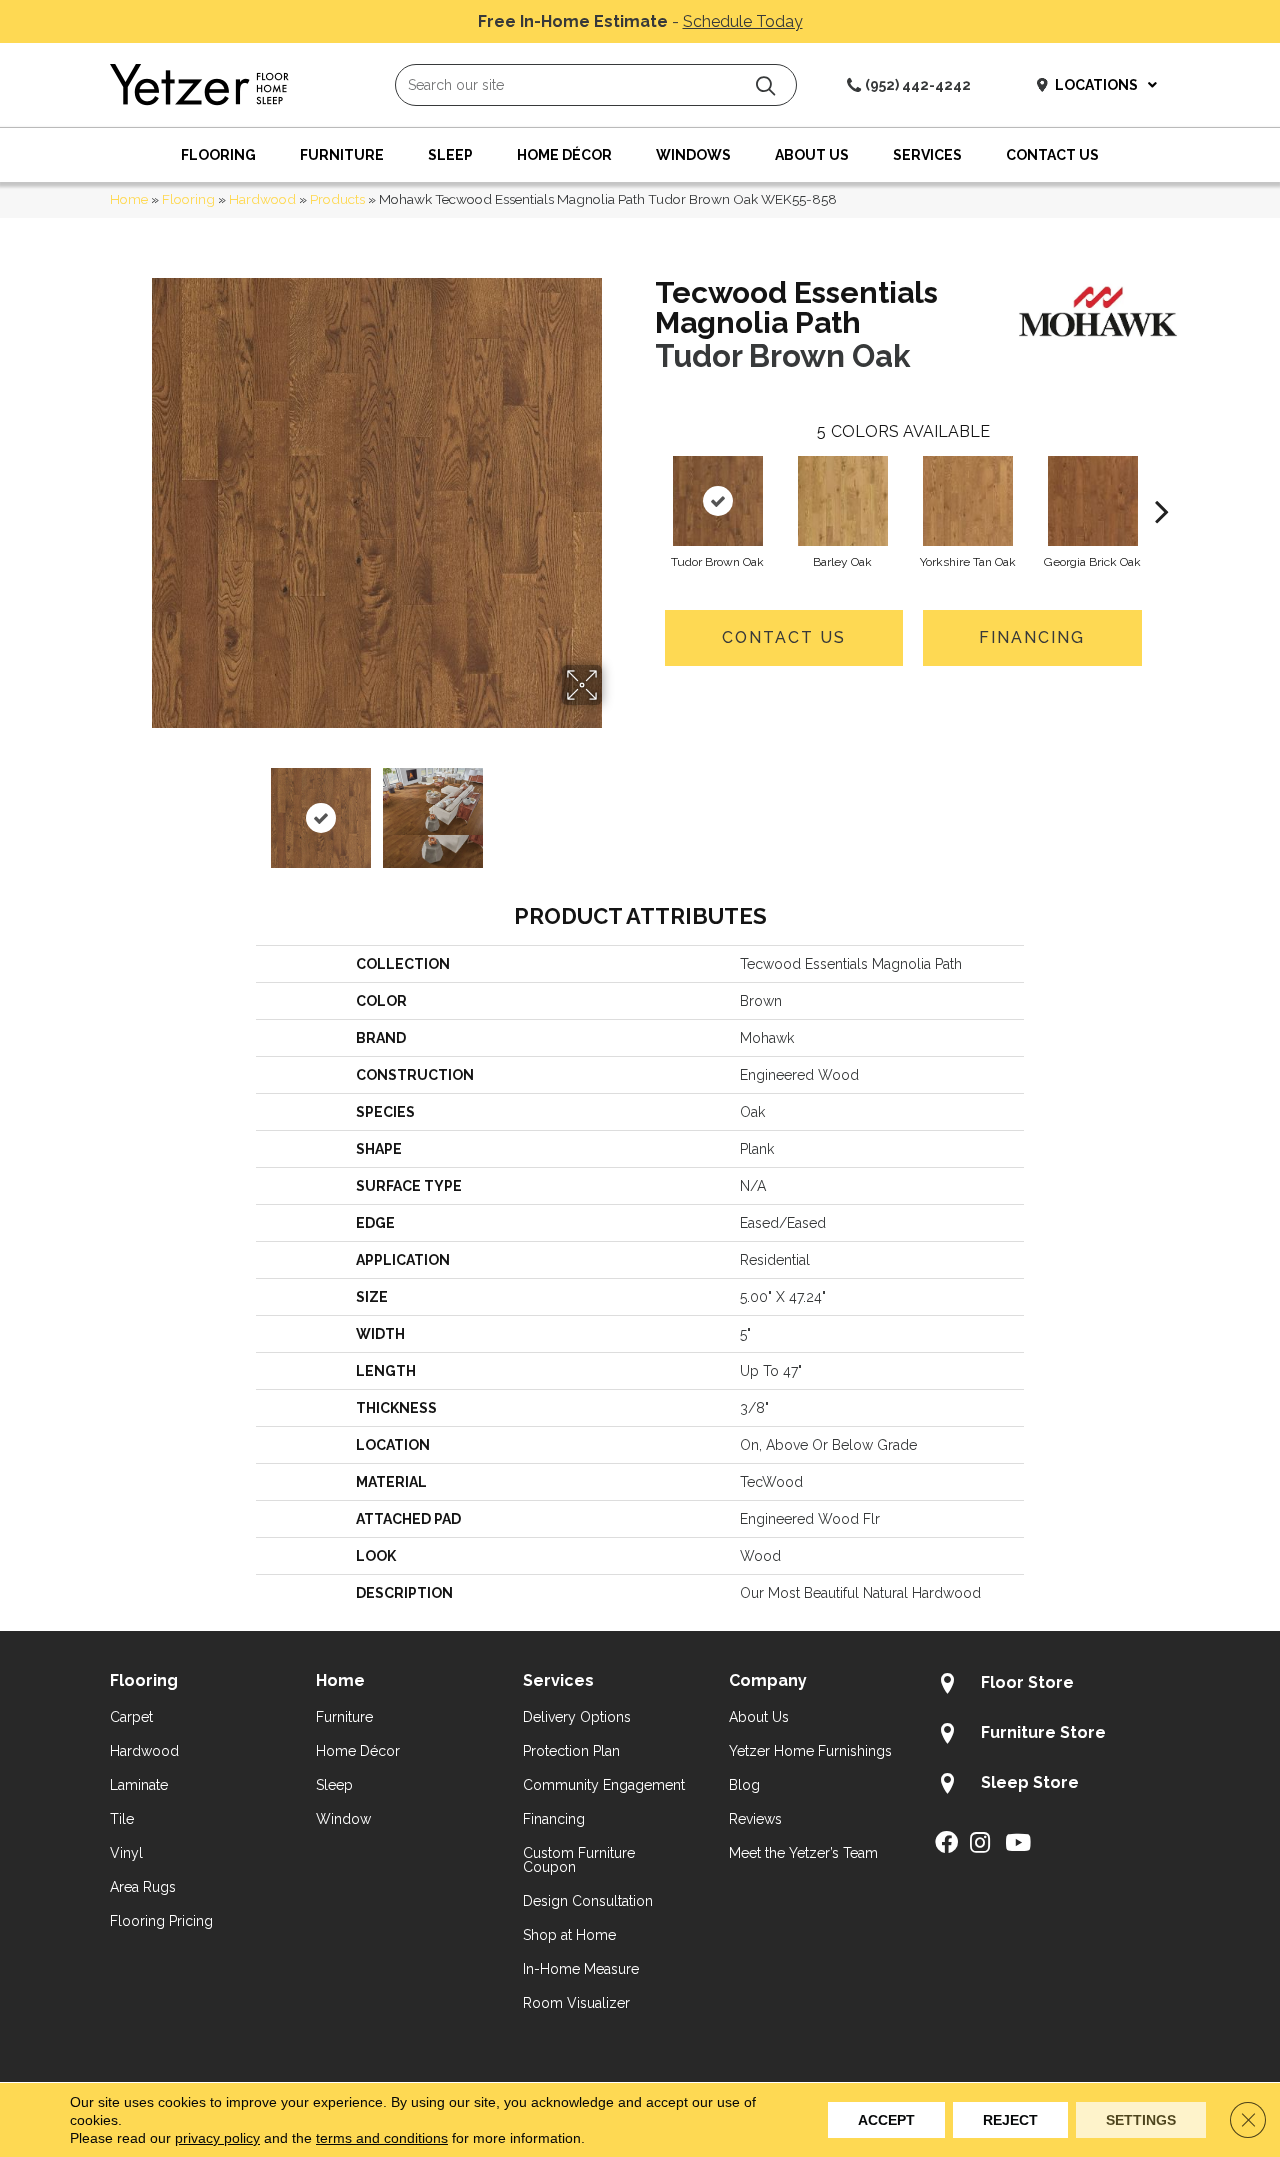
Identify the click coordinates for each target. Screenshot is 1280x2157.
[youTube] (1018, 1844)
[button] (765, 85)
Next (615, 808)
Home (129, 199)
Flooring (188, 199)
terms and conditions (382, 2138)
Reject (1010, 2120)
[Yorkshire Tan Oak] (968, 501)
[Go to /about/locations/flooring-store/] (1052, 1686)
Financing (1032, 637)
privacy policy (217, 2138)
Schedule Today (743, 21)
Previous (138, 808)
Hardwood (262, 199)
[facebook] (946, 1844)
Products (337, 199)
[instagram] (980, 1844)
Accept (886, 2120)
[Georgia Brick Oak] (1093, 501)
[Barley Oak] (843, 501)
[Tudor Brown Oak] (718, 501)
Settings (1141, 2120)
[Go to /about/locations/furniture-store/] (1052, 1736)
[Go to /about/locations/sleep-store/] (1052, 1786)
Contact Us (784, 637)
